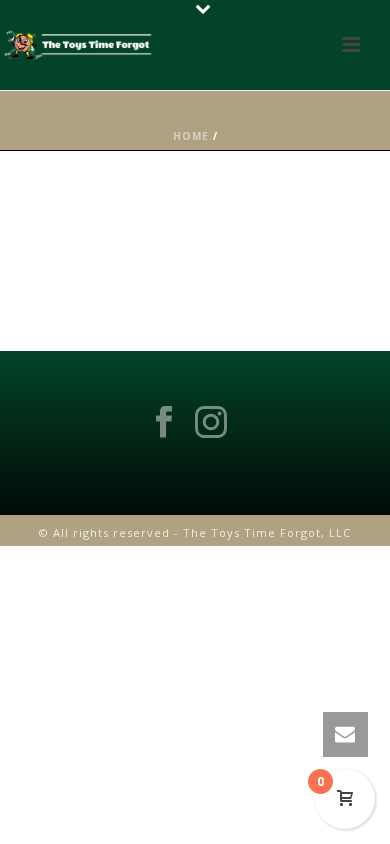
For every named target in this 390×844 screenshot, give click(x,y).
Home (191, 136)
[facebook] (164, 423)
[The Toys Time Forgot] (80, 45)
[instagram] (211, 423)
